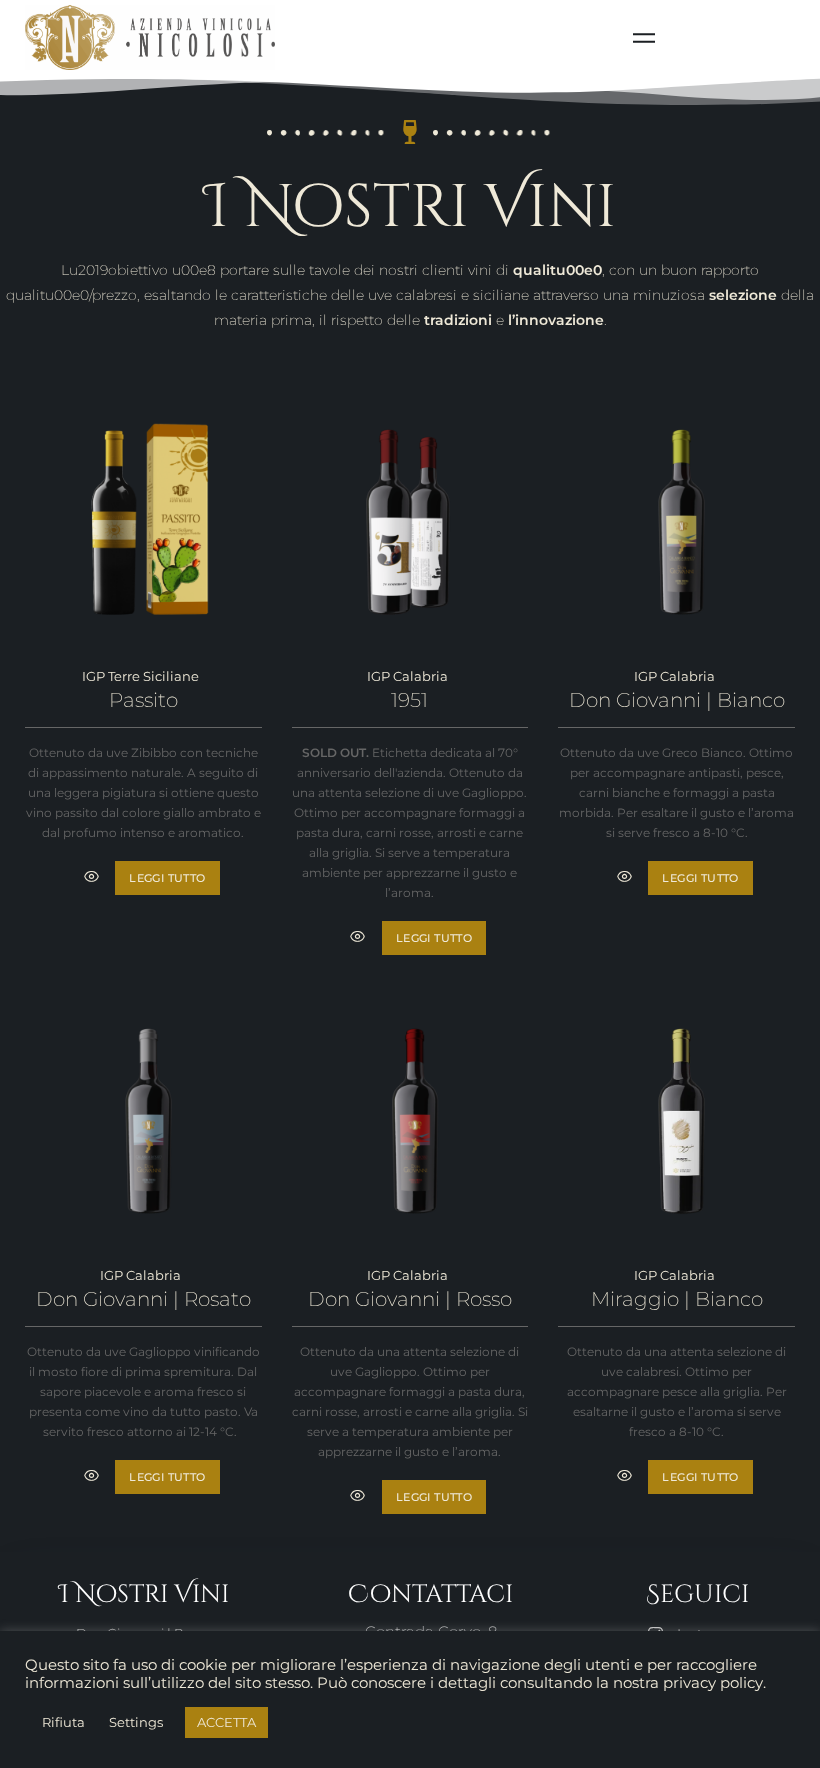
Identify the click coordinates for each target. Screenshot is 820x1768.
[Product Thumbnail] (143, 527)
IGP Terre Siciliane (140, 676)
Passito (143, 700)
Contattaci (430, 1594)
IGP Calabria (407, 676)
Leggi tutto (167, 878)
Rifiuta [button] (63, 1722)
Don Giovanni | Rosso (410, 1299)
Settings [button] (136, 1722)
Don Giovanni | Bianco (677, 700)
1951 (409, 700)
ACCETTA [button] (226, 1722)
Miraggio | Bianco (677, 1299)
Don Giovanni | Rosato (143, 1299)
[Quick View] (91, 878)
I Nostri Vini (410, 207)
